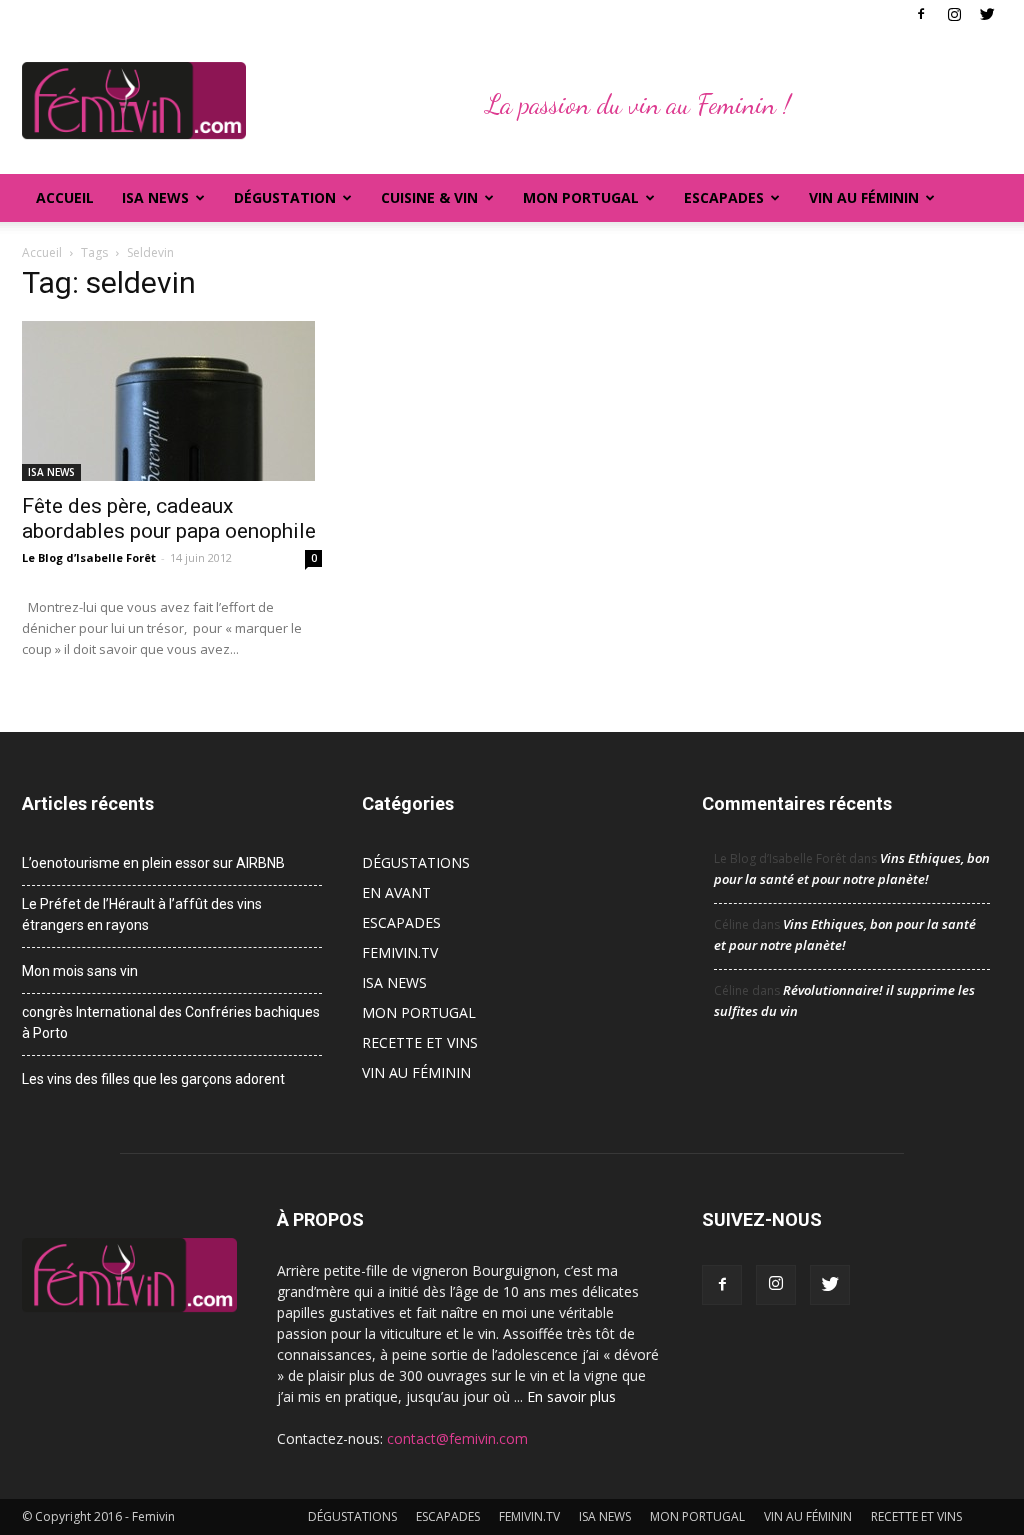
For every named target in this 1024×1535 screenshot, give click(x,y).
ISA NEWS (155, 197)
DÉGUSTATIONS (416, 862)
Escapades (724, 197)
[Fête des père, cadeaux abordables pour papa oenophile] (172, 401)
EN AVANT (396, 892)
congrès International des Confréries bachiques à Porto (171, 1022)
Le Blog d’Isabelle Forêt (89, 557)
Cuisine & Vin (429, 197)
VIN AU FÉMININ (864, 197)
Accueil (65, 197)
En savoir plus (571, 1396)
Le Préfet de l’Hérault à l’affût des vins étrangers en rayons (142, 914)
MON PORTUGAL (581, 197)
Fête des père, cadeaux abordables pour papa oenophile (169, 518)
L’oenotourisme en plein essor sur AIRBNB (153, 863)
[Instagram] (954, 14)
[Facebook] (921, 14)
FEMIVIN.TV (400, 952)
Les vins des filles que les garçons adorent (153, 1079)
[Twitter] (987, 14)
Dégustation (285, 197)
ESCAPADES (401, 922)
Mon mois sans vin (80, 971)
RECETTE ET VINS (420, 1042)
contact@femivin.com (457, 1438)
